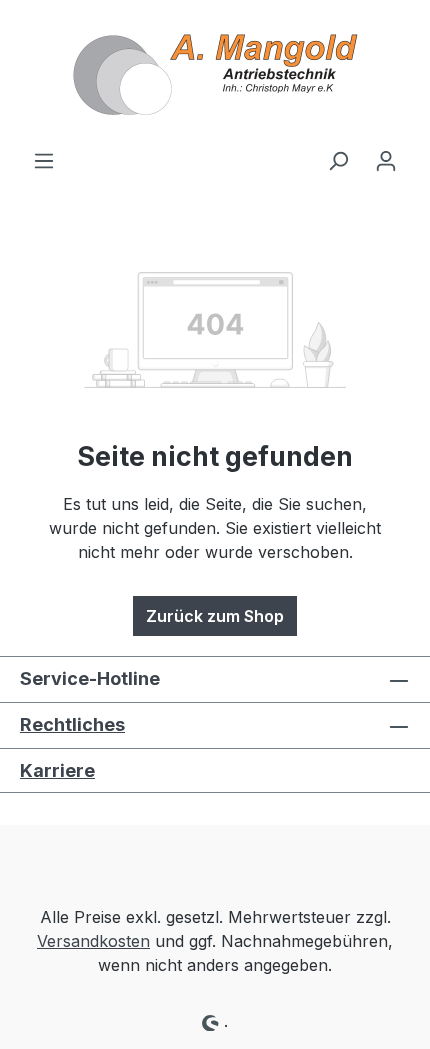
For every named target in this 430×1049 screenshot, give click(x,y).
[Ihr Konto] (386, 160)
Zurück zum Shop (215, 616)
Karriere (57, 770)
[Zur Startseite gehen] (215, 74)
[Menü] (44, 160)
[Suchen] (338, 160)
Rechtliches (72, 724)
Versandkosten (93, 941)
